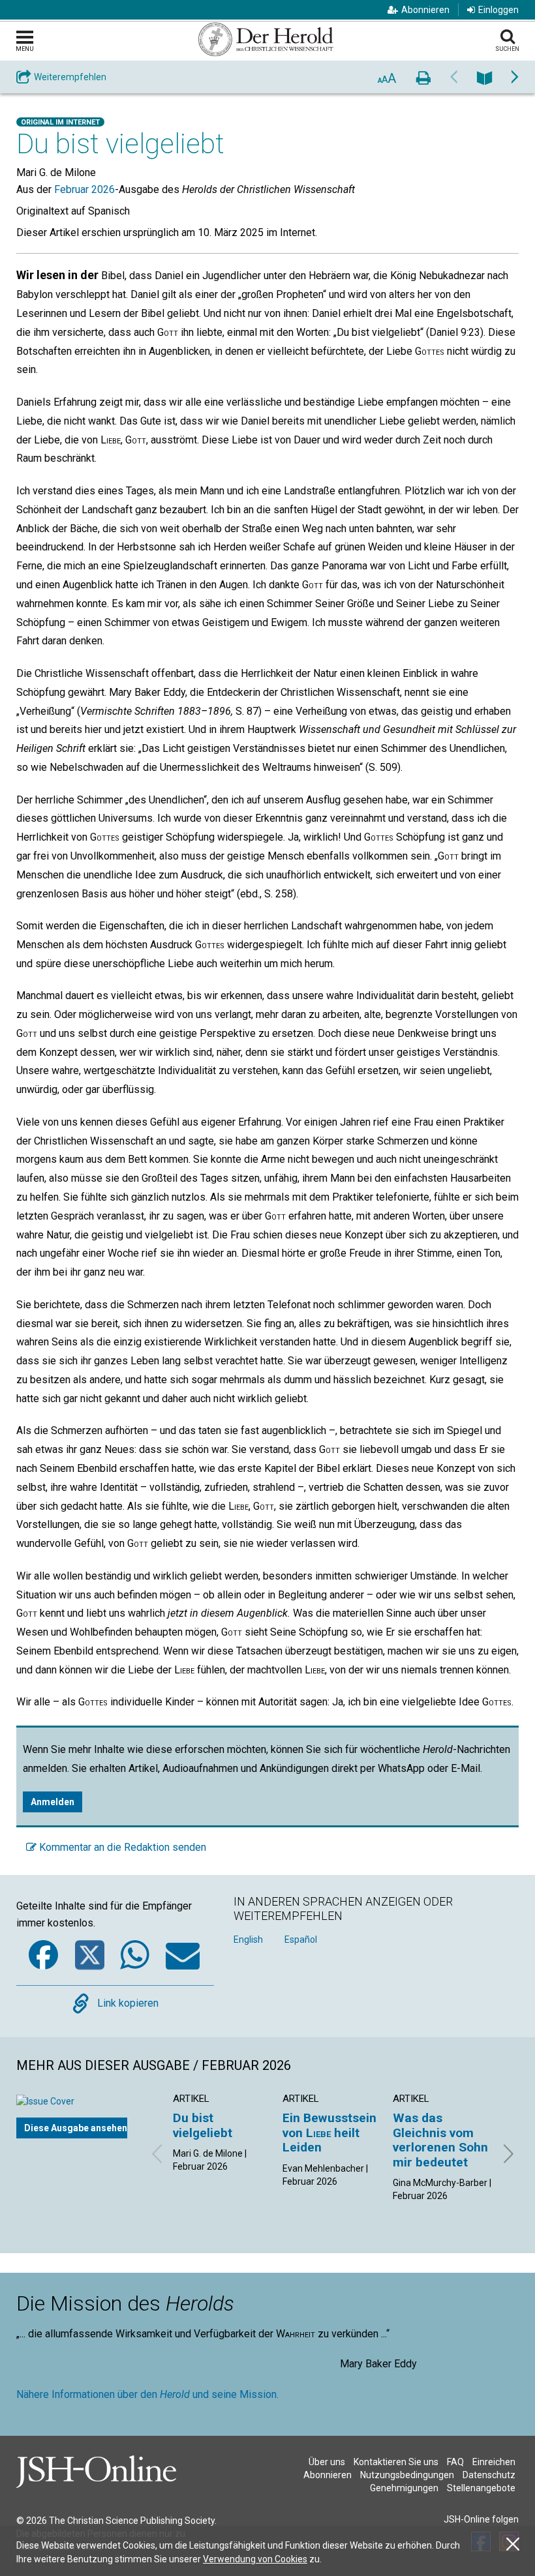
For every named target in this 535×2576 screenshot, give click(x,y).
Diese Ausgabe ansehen (76, 2128)
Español (301, 1939)
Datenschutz (489, 2475)
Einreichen (494, 2462)
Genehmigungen (404, 2488)
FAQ (455, 2462)
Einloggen (498, 10)
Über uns (327, 2462)
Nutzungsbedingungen (407, 2475)
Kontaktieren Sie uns (396, 2462)
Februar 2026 (84, 189)
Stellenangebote (481, 2488)
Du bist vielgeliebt (203, 2125)
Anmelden (53, 1802)
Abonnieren (425, 10)
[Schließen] (513, 2544)
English (248, 1939)
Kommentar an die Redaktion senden (121, 1847)
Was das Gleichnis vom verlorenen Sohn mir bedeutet (440, 2140)
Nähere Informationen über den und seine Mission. (147, 2394)
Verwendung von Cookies (255, 2559)
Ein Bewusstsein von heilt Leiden (329, 2133)
